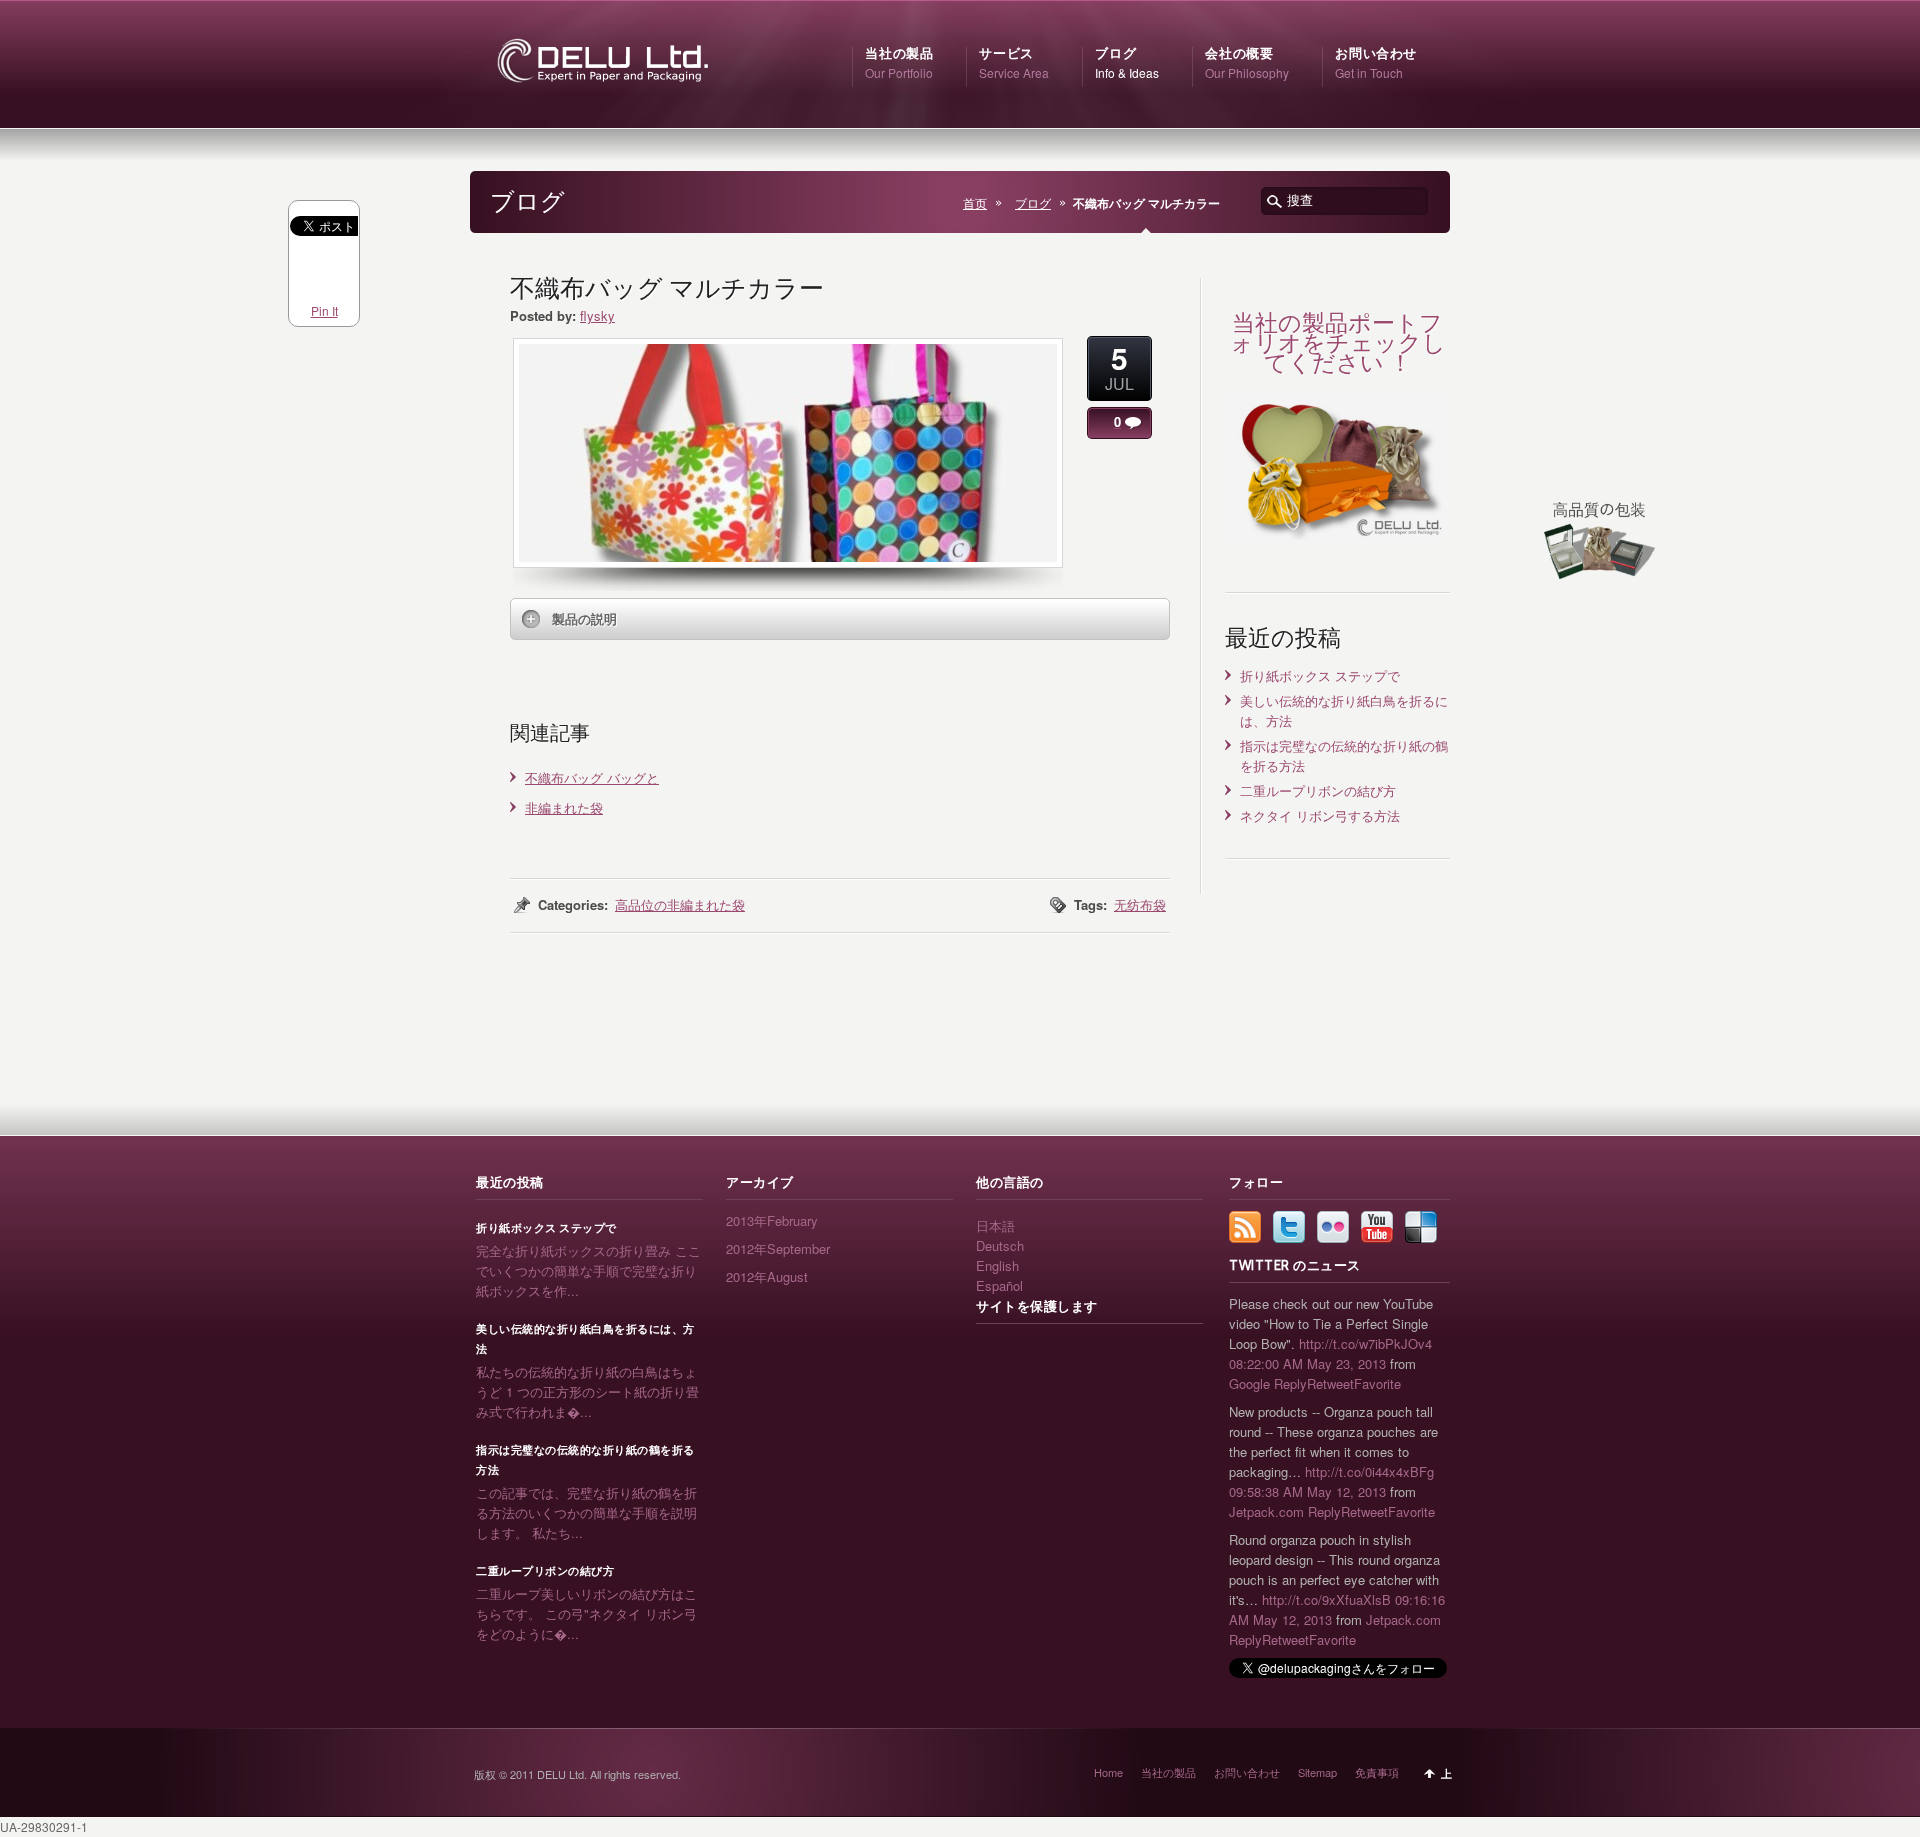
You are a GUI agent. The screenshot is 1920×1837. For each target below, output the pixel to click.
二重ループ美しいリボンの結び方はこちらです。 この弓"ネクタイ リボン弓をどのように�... (586, 1613)
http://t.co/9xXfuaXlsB (1326, 1599)
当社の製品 (1168, 1772)
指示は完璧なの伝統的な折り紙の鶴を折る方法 (585, 1460)
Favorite (1377, 1383)
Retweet (1330, 1383)
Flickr (1333, 1227)
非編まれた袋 (564, 807)
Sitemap (1317, 1772)
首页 (975, 203)
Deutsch (1000, 1245)
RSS (1245, 1227)
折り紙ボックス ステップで (1320, 675)
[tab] (840, 619)
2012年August (767, 1276)
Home (1108, 1772)
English (997, 1265)
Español (999, 1285)
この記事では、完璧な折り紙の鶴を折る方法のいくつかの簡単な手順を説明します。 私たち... (586, 1512)
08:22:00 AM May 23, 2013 (1307, 1363)
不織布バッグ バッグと (592, 777)
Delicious (1421, 1227)
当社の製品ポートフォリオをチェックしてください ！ (1338, 342)
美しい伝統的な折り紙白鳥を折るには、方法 (585, 1339)
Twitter (1289, 1227)
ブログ (1033, 203)
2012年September (778, 1248)
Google (1249, 1383)
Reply (1290, 1383)
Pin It (324, 310)
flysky (597, 315)
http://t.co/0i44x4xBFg (1369, 1471)
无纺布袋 (1140, 904)
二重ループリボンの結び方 (1318, 790)
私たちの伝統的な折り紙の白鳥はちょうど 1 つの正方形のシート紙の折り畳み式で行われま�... (587, 1391)
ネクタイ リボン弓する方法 (1320, 815)
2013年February (772, 1220)
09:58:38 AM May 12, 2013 (1307, 1491)
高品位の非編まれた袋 (680, 904)
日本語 (995, 1225)
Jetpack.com (1266, 1511)
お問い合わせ (1247, 1772)
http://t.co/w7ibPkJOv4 (1365, 1343)
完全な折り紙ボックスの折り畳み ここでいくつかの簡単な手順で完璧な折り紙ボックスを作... (588, 1270)
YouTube (1377, 1227)
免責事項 (1377, 1772)
